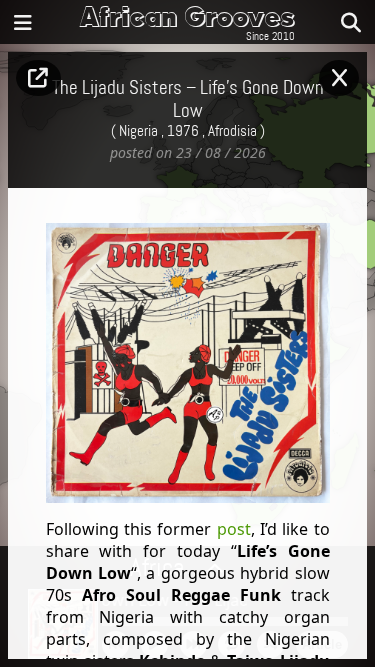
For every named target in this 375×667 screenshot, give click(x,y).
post (234, 529)
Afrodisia (232, 132)
